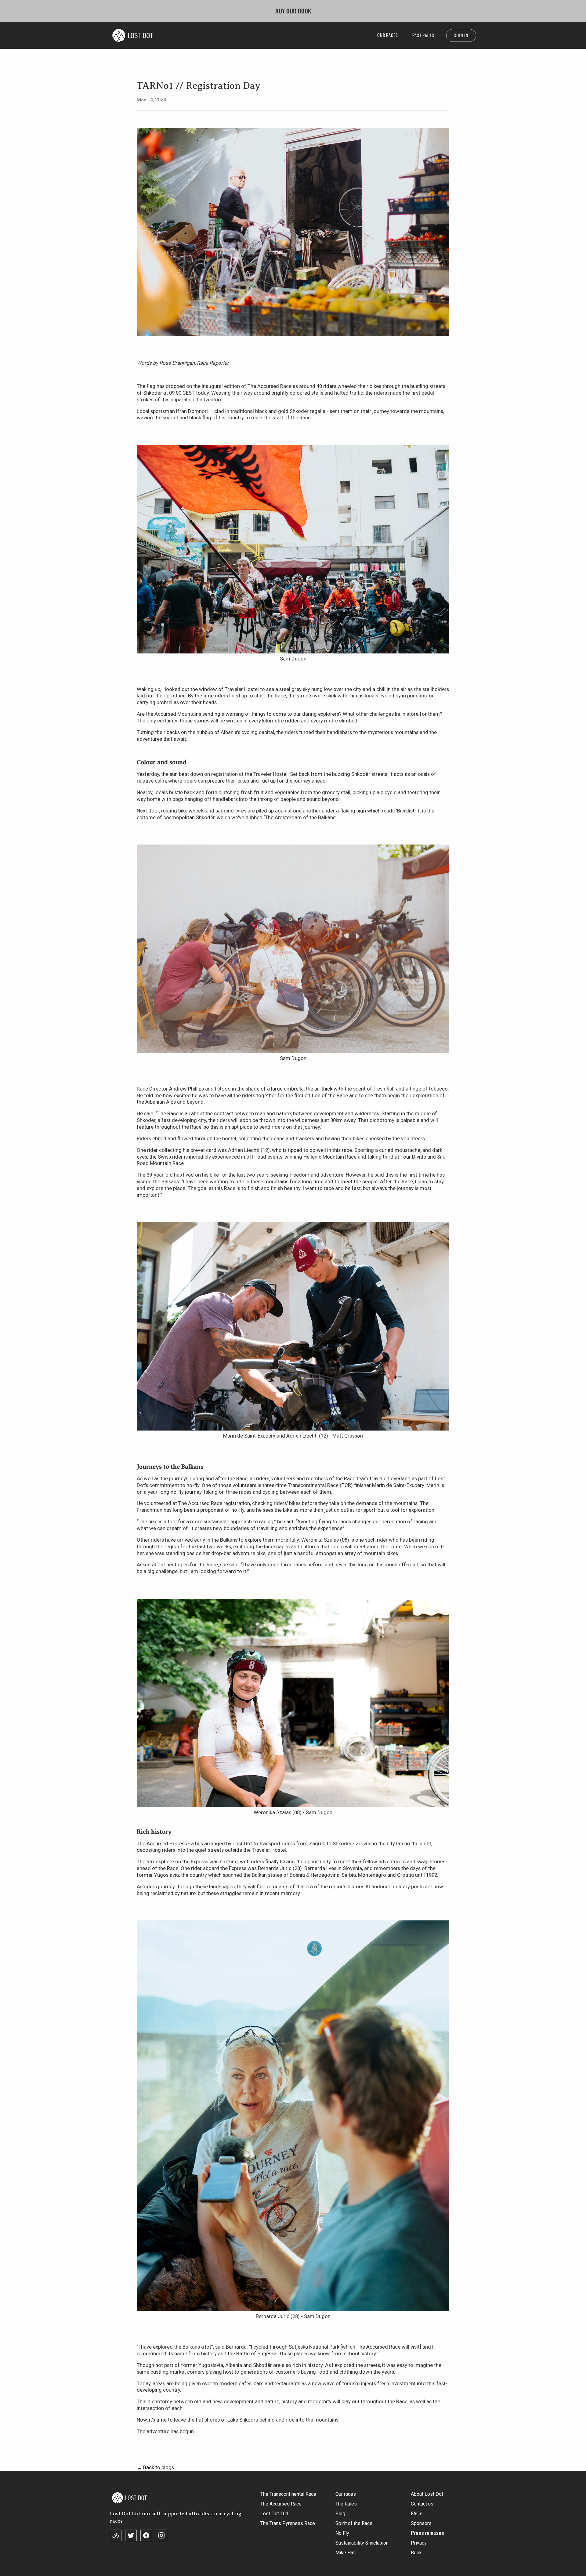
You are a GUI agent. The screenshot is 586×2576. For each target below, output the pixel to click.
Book (416, 2553)
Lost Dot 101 (274, 2514)
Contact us (422, 2504)
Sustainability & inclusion (362, 2543)
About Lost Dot (427, 2494)
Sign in (461, 35)
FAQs (417, 2514)
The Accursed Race (281, 2504)
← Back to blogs (155, 2467)
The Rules (346, 2504)
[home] (133, 35)
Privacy (419, 2543)
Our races (346, 2494)
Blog (340, 2514)
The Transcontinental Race (288, 2494)
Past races (423, 35)
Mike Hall (345, 2553)
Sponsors (421, 2523)
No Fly (342, 2533)
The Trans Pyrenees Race (288, 2523)
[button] (387, 35)
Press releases (427, 2533)
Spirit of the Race (354, 2523)
